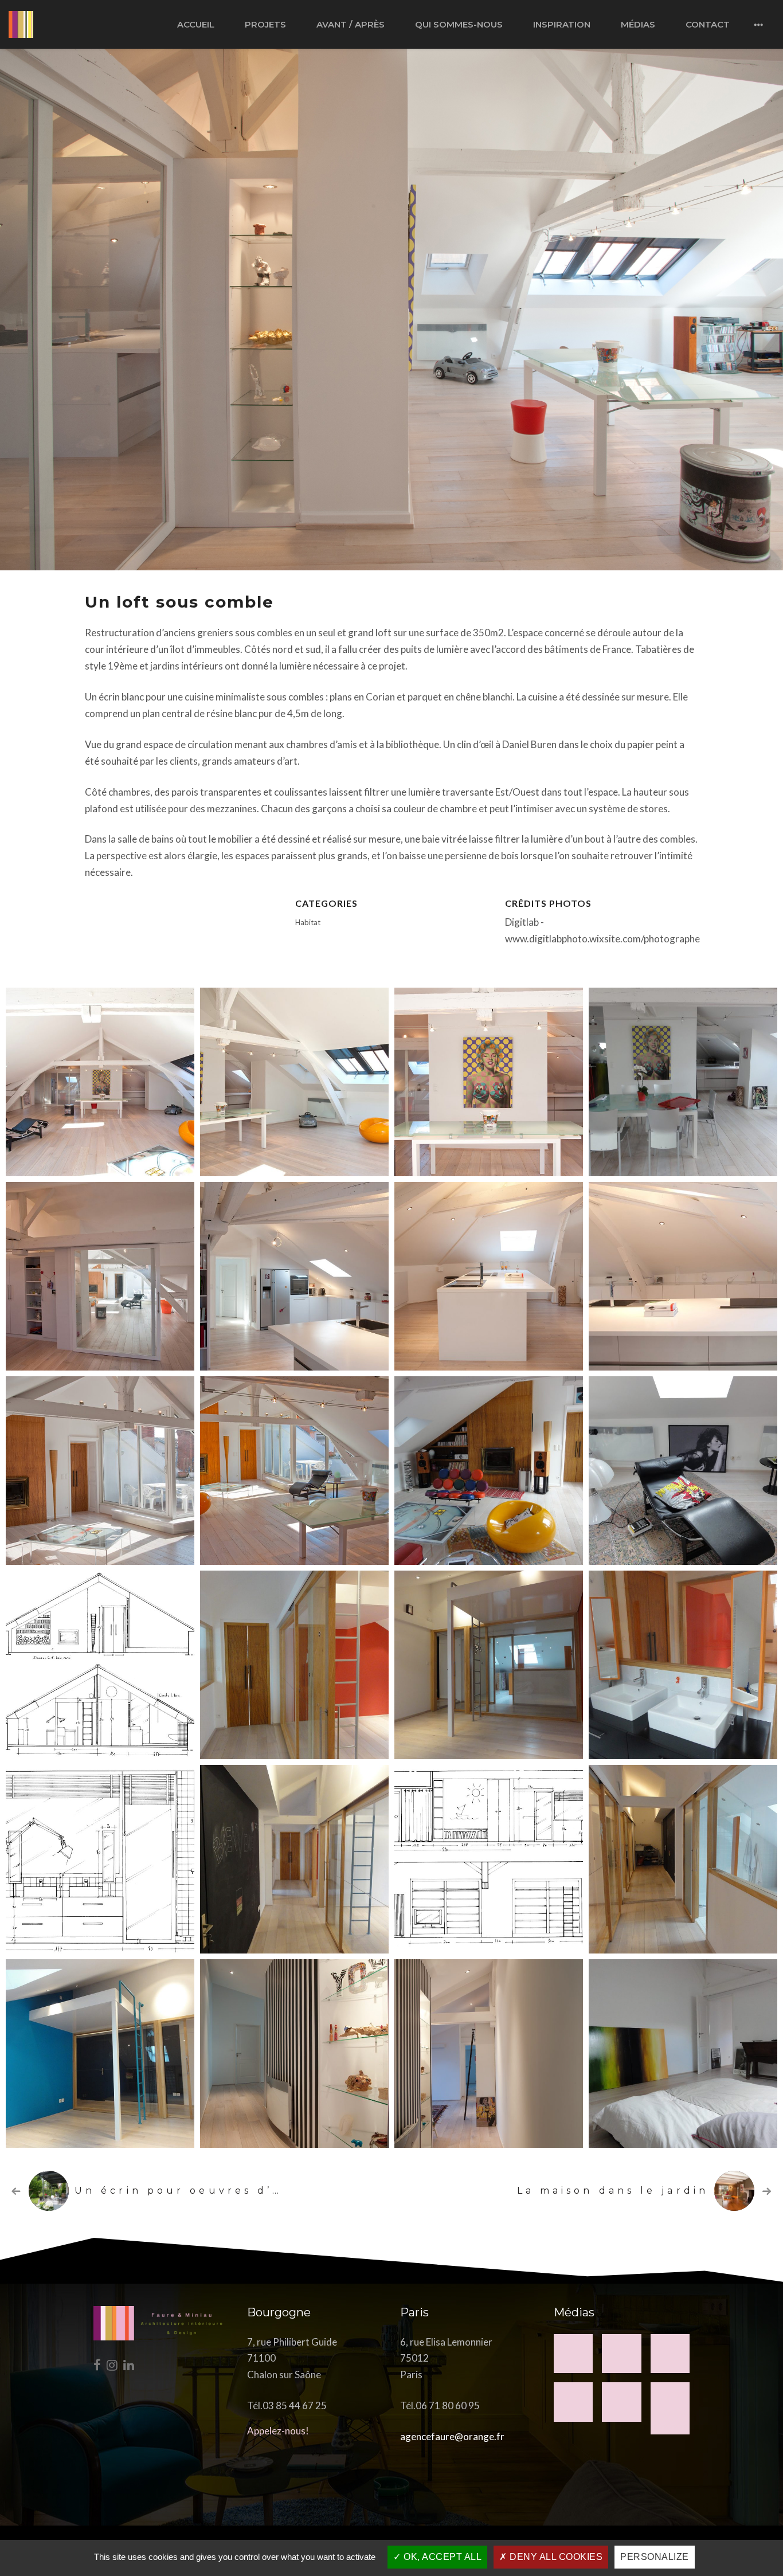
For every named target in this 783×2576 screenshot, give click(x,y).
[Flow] (670, 2354)
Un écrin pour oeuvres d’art (185, 2191)
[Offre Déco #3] (573, 2402)
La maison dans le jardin (613, 2191)
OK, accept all (442, 2557)
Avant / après (351, 24)
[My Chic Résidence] (573, 2354)
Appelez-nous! (278, 2431)
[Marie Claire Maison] (670, 2408)
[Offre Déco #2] (622, 2402)
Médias (638, 24)
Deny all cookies (555, 2557)
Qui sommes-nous (459, 24)
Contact (708, 24)
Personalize (655, 2557)
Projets (265, 24)
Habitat (308, 922)
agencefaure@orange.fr (452, 2436)
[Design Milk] (622, 2354)
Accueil (196, 24)
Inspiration (562, 24)
